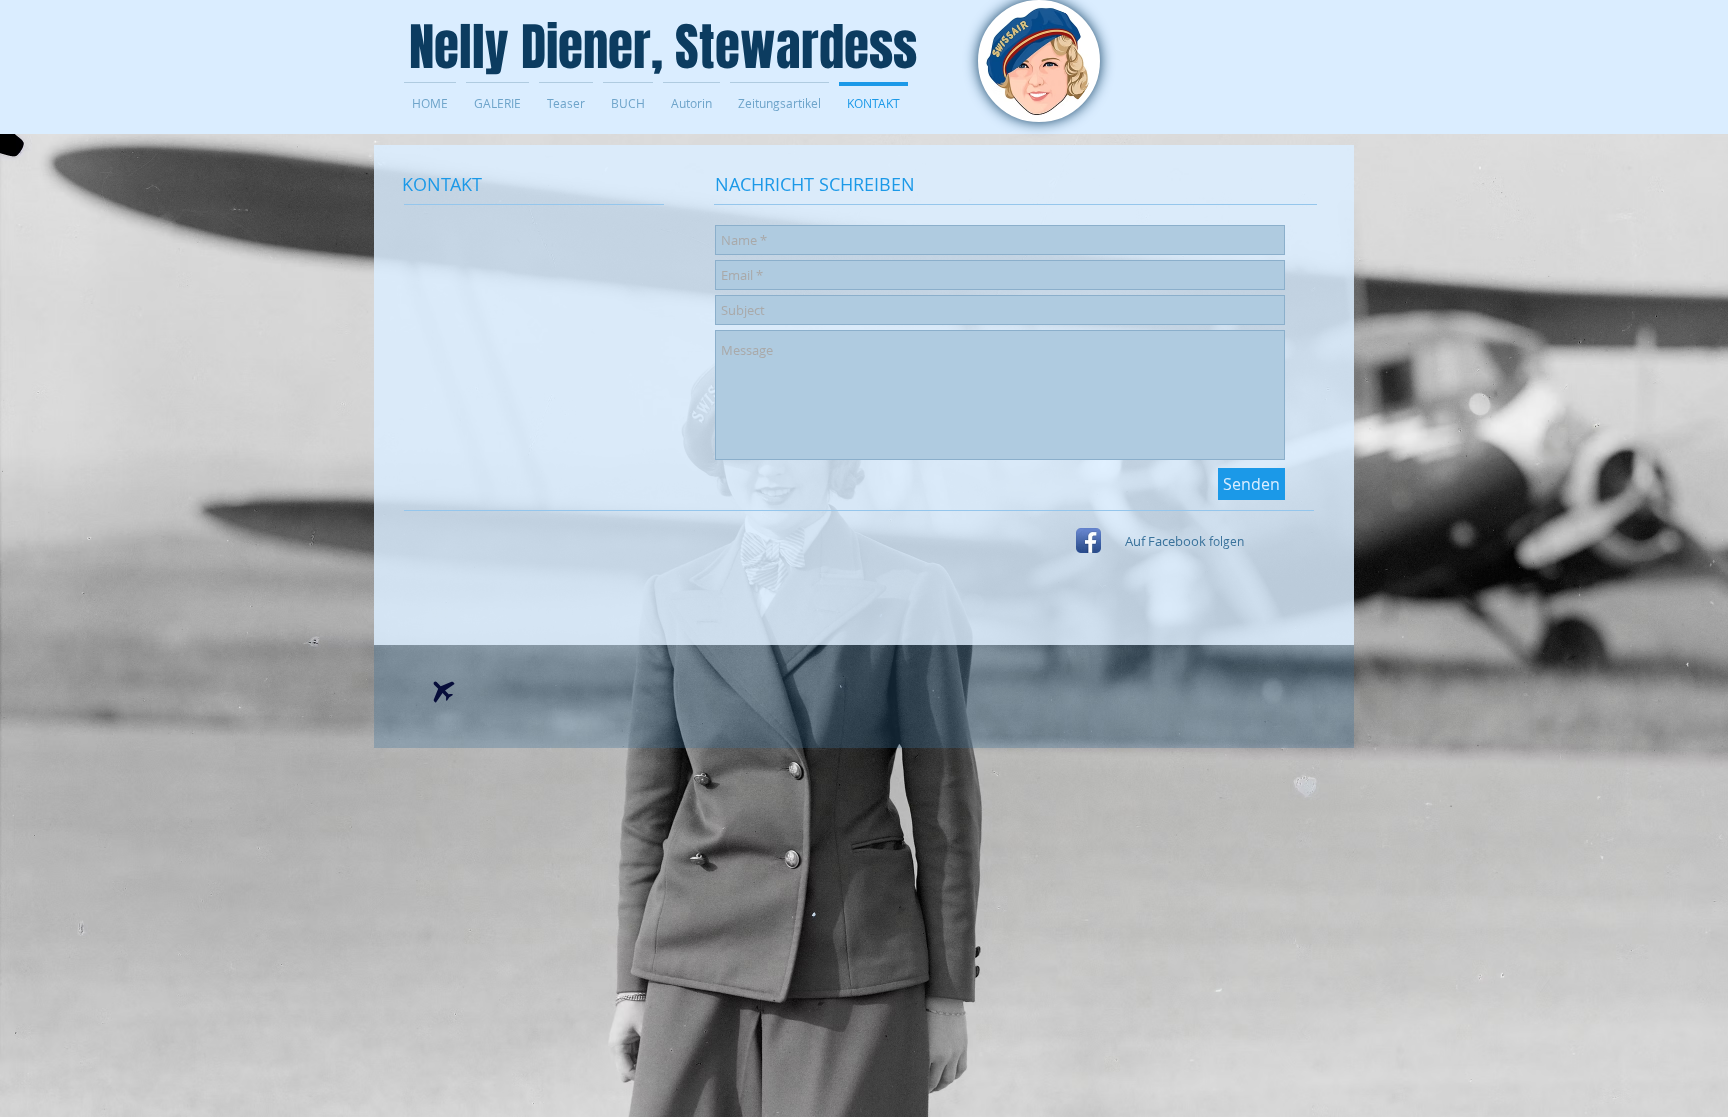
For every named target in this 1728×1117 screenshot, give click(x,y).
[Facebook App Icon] (1088, 540)
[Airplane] (444, 692)
